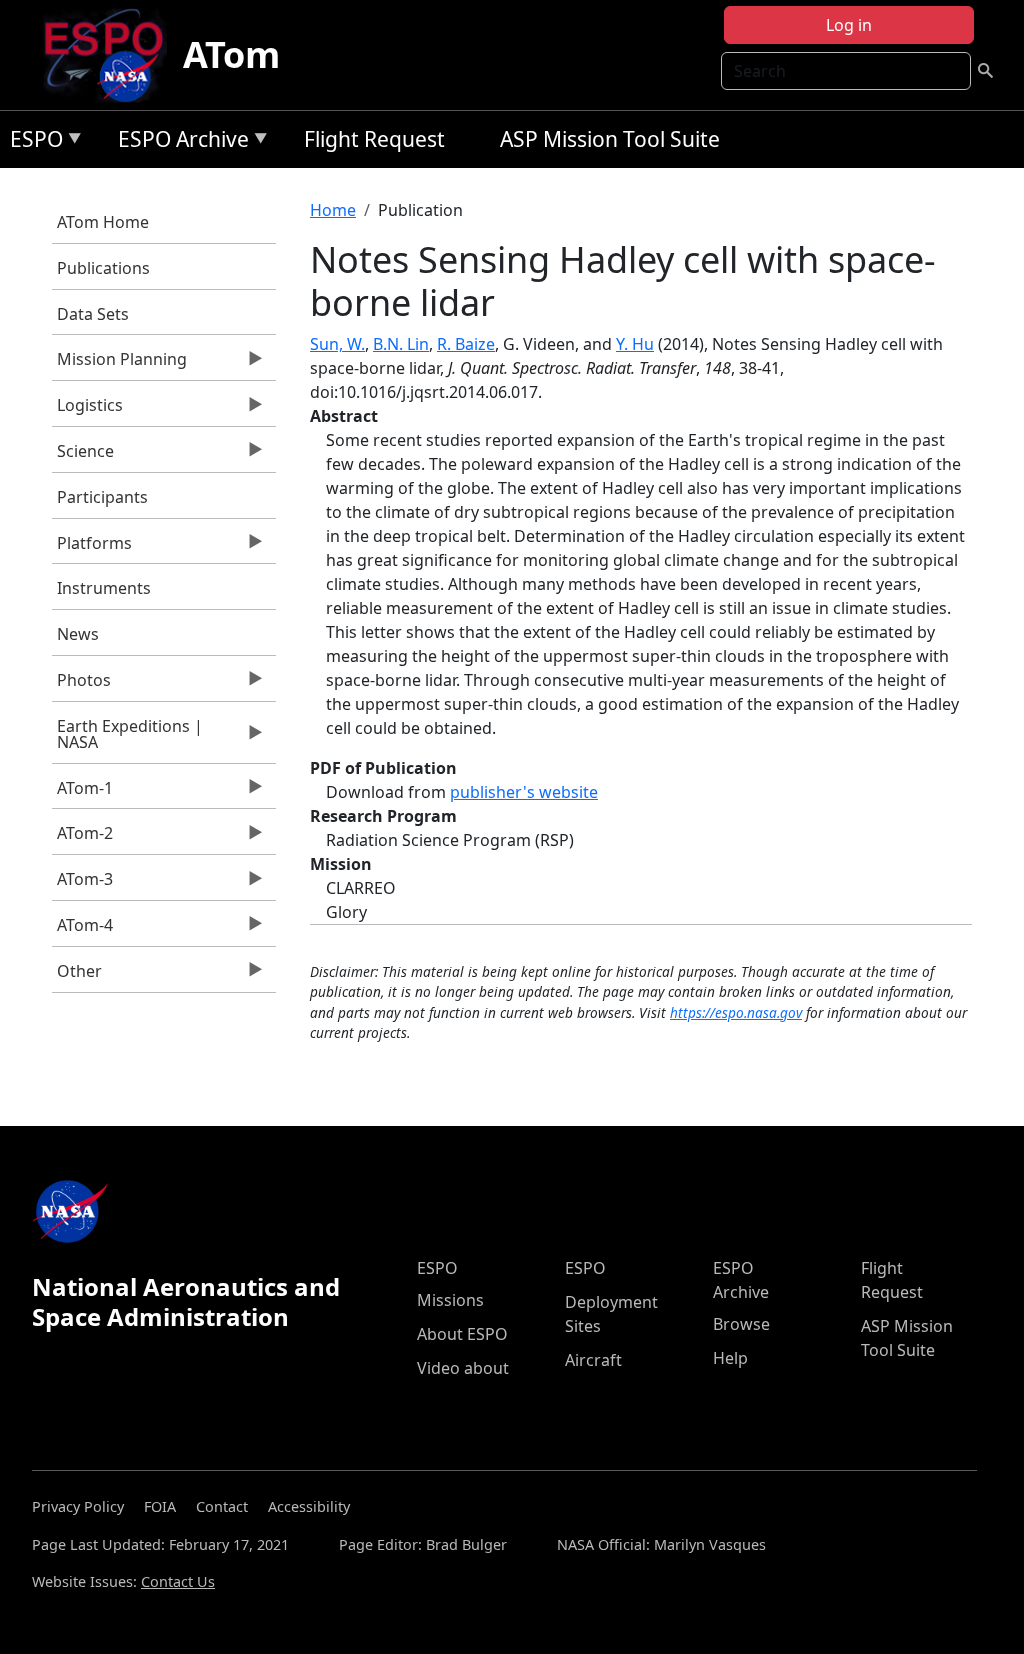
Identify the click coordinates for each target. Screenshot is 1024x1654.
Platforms (92, 548)
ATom (231, 54)
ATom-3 (82, 884)
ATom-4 (82, 930)
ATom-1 (82, 793)
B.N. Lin (401, 344)
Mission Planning (119, 364)
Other (77, 976)
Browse (741, 1324)
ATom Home (103, 222)
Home (333, 210)
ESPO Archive (178, 142)
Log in (849, 25)
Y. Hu (635, 344)
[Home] (111, 55)
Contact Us (178, 1581)
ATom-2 (82, 838)
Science (83, 456)
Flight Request (374, 139)
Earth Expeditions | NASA (127, 739)
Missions (450, 1300)
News (78, 634)
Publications (103, 268)
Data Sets (93, 314)
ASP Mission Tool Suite (610, 139)
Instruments (104, 588)
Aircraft (593, 1360)
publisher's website (524, 792)
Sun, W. (337, 344)
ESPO (31, 142)
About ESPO (462, 1334)
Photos (81, 685)
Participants (102, 497)
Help (730, 1358)
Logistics (87, 410)
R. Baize (466, 344)
